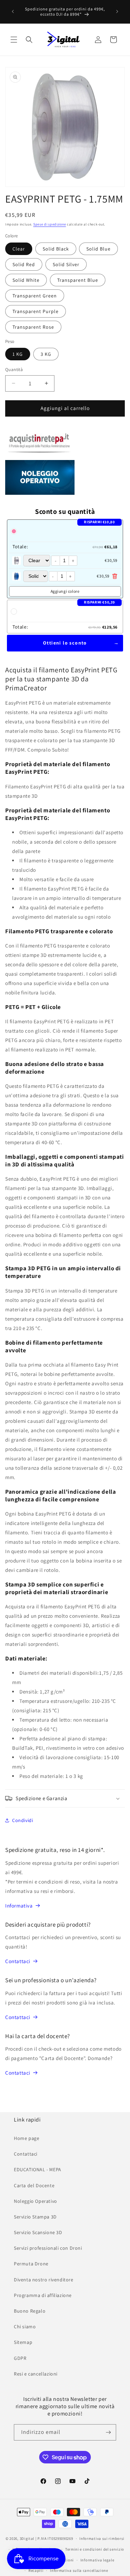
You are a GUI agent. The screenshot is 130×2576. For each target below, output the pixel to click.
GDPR (20, 2358)
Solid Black (56, 249)
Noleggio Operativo (36, 2201)
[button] (14, 40)
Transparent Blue (78, 280)
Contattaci (18, 1961)
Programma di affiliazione (43, 2295)
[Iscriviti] (108, 2432)
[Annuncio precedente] (13, 11)
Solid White (26, 280)
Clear (19, 249)
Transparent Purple (36, 311)
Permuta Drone (31, 2264)
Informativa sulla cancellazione (79, 2570)
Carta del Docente (34, 2185)
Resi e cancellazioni (36, 2374)
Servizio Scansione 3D (38, 2232)
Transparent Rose (33, 327)
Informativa (19, 1906)
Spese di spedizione (50, 224)
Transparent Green (35, 296)
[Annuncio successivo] (117, 11)
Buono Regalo (30, 2311)
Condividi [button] (23, 1820)
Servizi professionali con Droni (48, 2248)
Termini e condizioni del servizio (95, 2549)
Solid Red (24, 264)
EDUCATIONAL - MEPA (38, 2169)
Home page (27, 2138)
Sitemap (23, 2342)
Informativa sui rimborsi (102, 2538)
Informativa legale (97, 2560)
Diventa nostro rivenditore (44, 2280)
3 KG (46, 354)
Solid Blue (98, 249)
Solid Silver (66, 264)
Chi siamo (25, 2327)
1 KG (18, 354)
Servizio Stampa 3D (35, 2217)
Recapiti (36, 2570)
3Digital (27, 2538)
